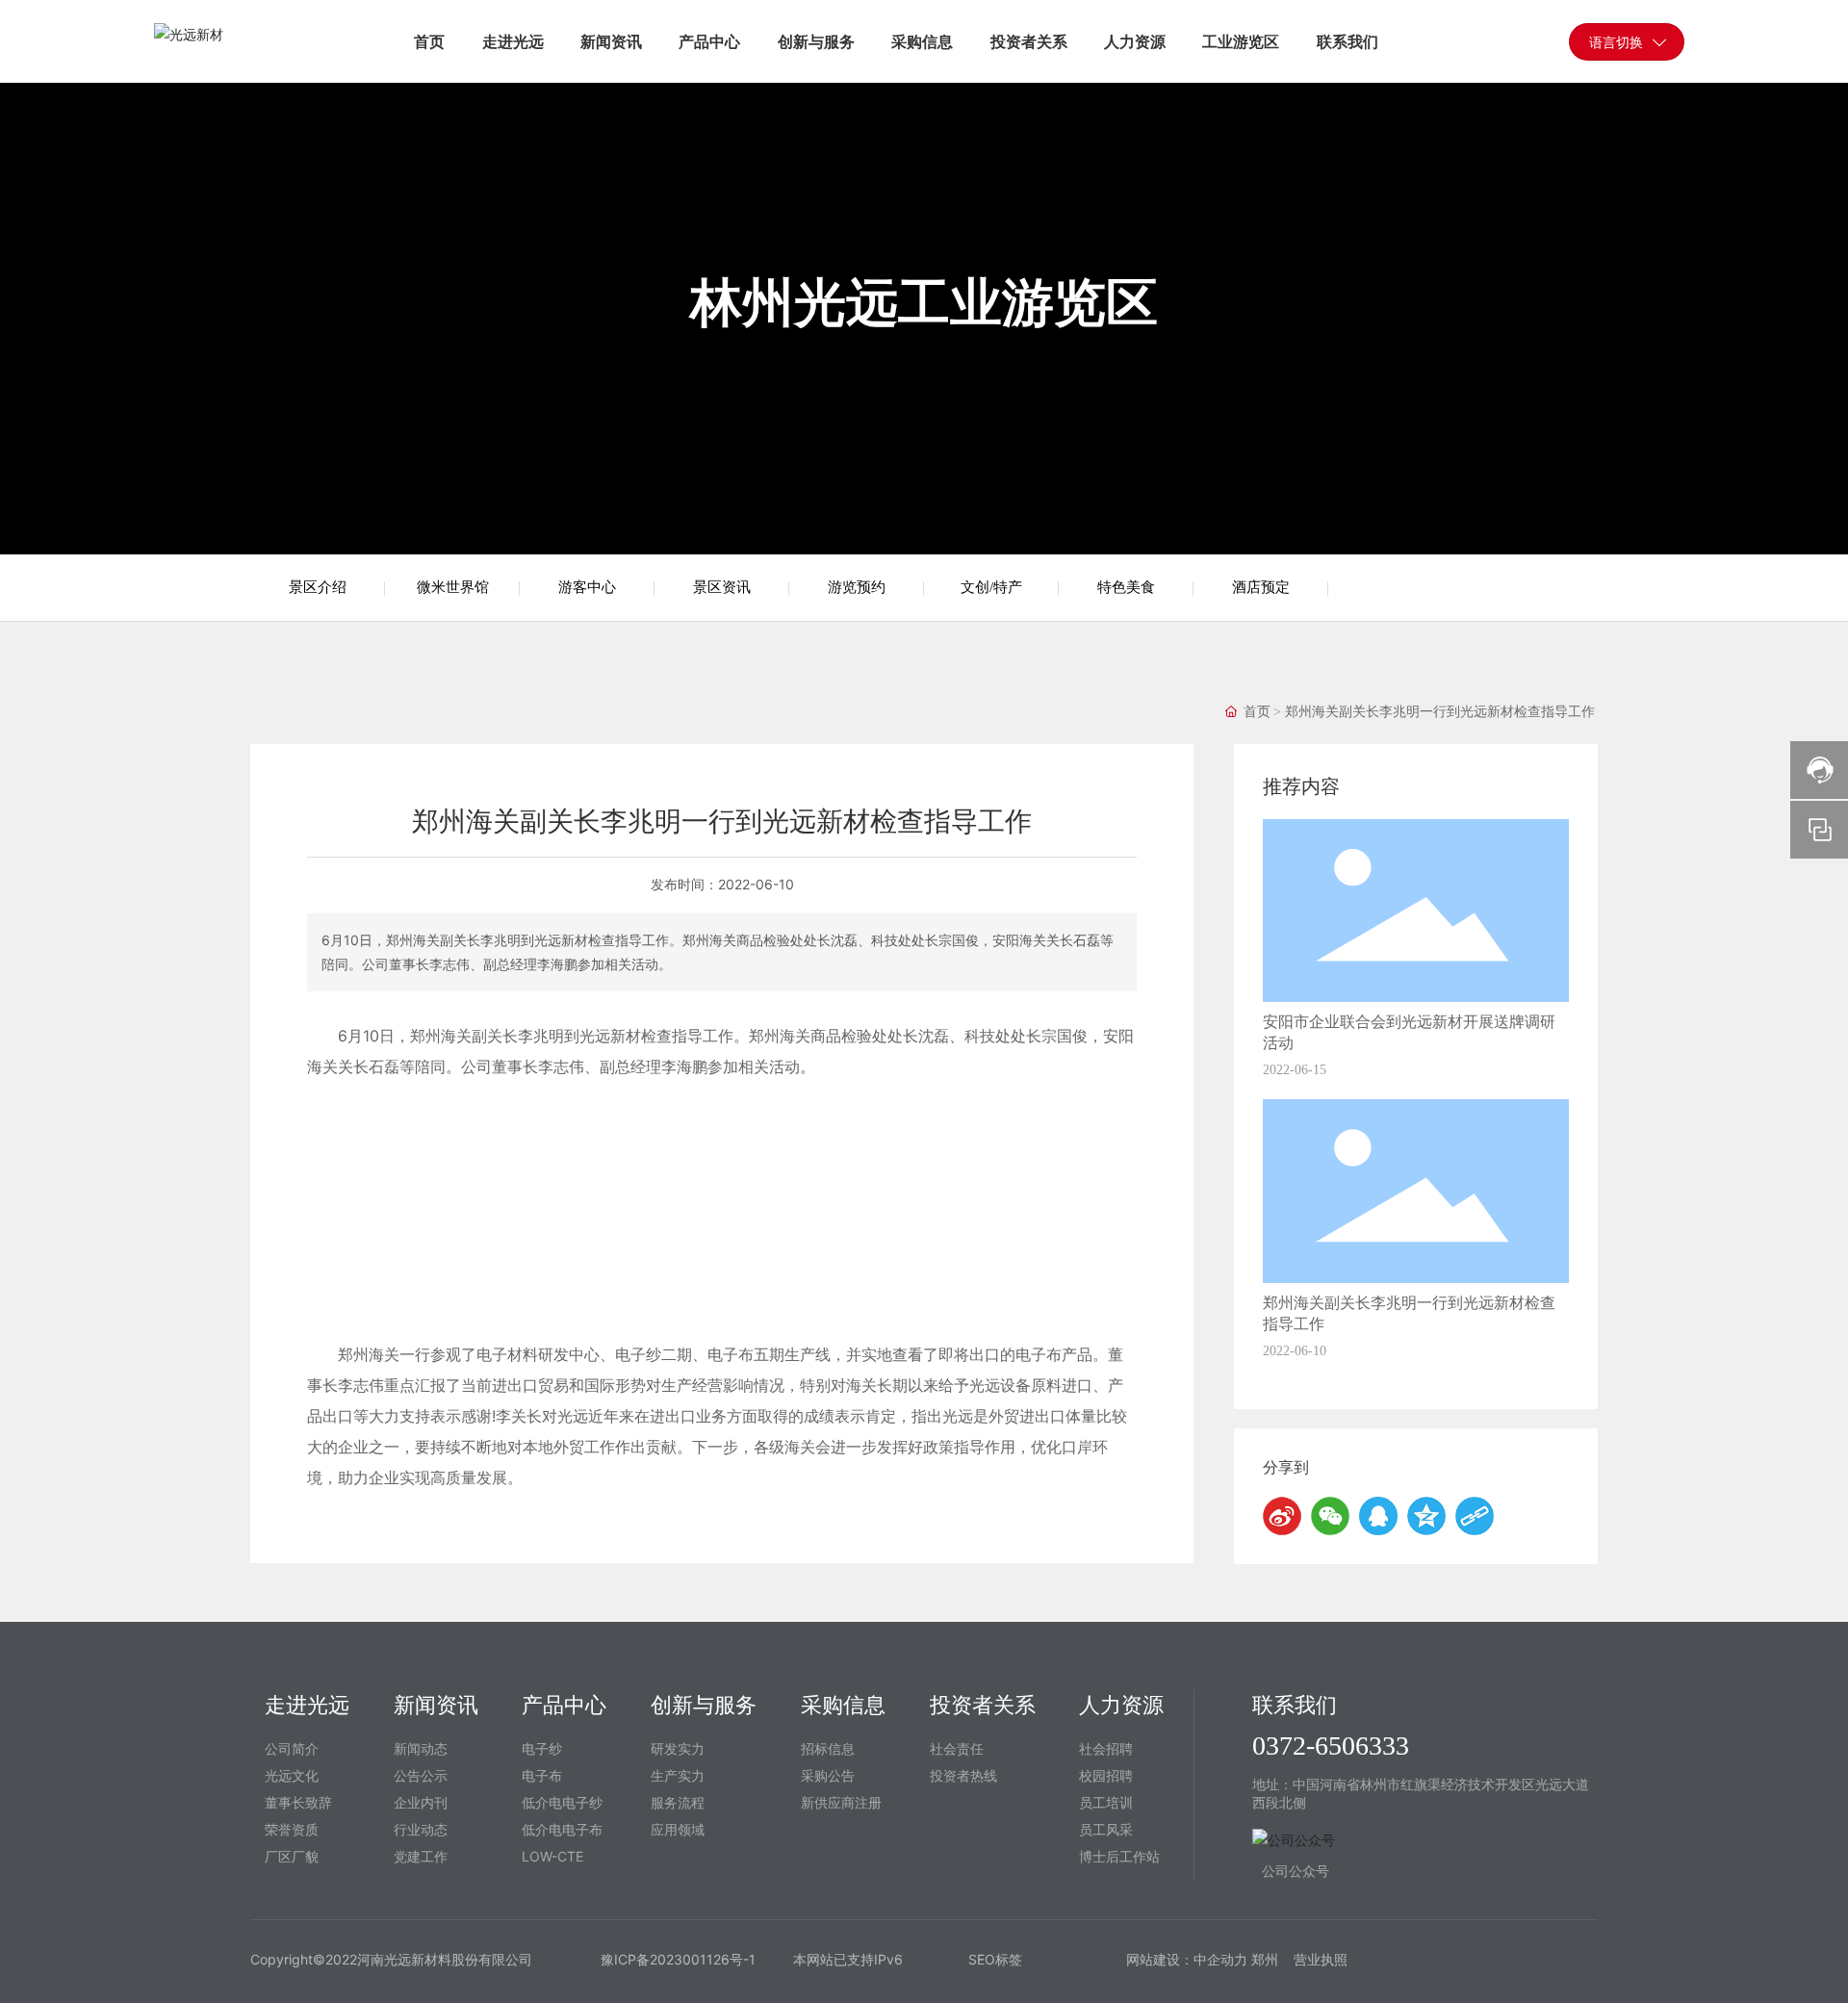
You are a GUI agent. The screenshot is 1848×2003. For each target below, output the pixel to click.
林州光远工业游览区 (924, 302)
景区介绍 (318, 587)
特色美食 (1126, 587)
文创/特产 (991, 587)
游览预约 (857, 587)
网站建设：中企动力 (1187, 1959)
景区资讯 (722, 587)
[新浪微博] (1282, 1516)
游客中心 (587, 587)
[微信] (1330, 1516)
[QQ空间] (1426, 1516)
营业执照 (1321, 1959)
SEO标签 (995, 1959)
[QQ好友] (1378, 1516)
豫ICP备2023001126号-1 (678, 1959)
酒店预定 (1261, 587)
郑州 (1267, 1959)
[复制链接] (1475, 1516)
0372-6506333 (1331, 1746)
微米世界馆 (453, 587)
